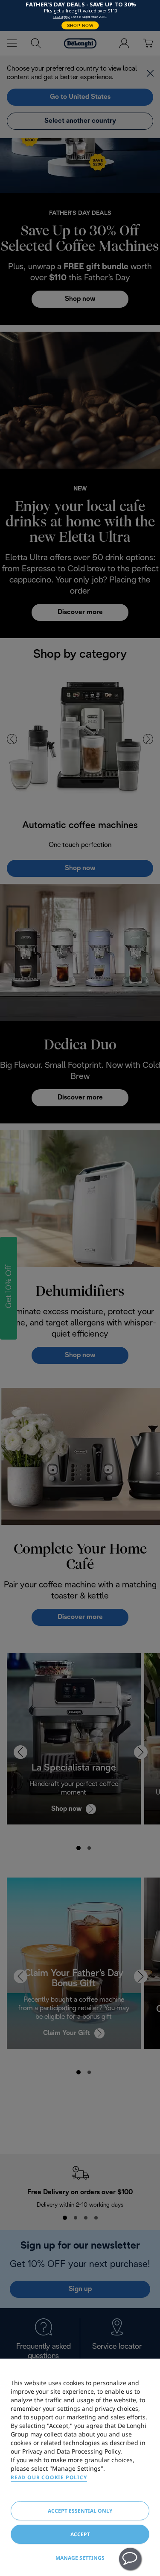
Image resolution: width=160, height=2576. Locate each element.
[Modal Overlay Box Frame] (80, 16)
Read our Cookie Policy (49, 2477)
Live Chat (130, 2559)
